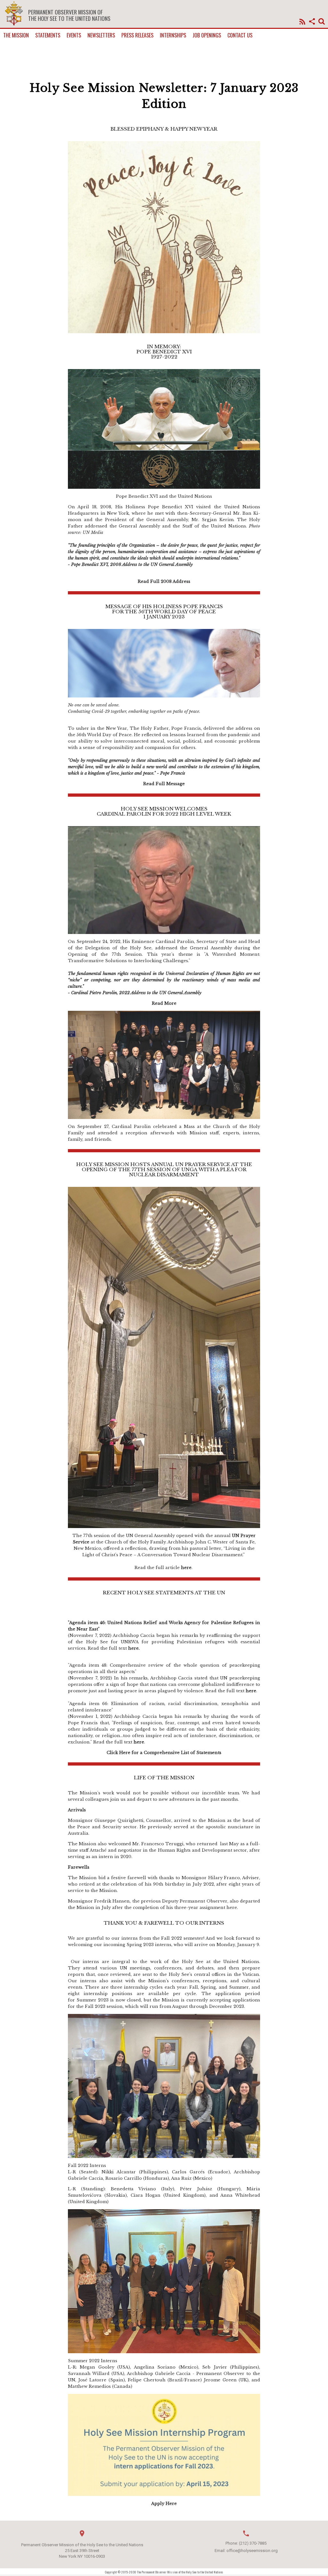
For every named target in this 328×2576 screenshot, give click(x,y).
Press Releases (137, 35)
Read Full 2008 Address (164, 581)
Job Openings (207, 35)
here (186, 1568)
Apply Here (164, 2504)
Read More (164, 1003)
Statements (48, 35)
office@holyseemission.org (252, 2551)
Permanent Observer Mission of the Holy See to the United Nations (69, 15)
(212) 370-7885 (253, 2543)
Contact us (240, 35)
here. (134, 1648)
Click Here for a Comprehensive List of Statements (164, 1753)
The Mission (16, 35)
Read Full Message (164, 784)
